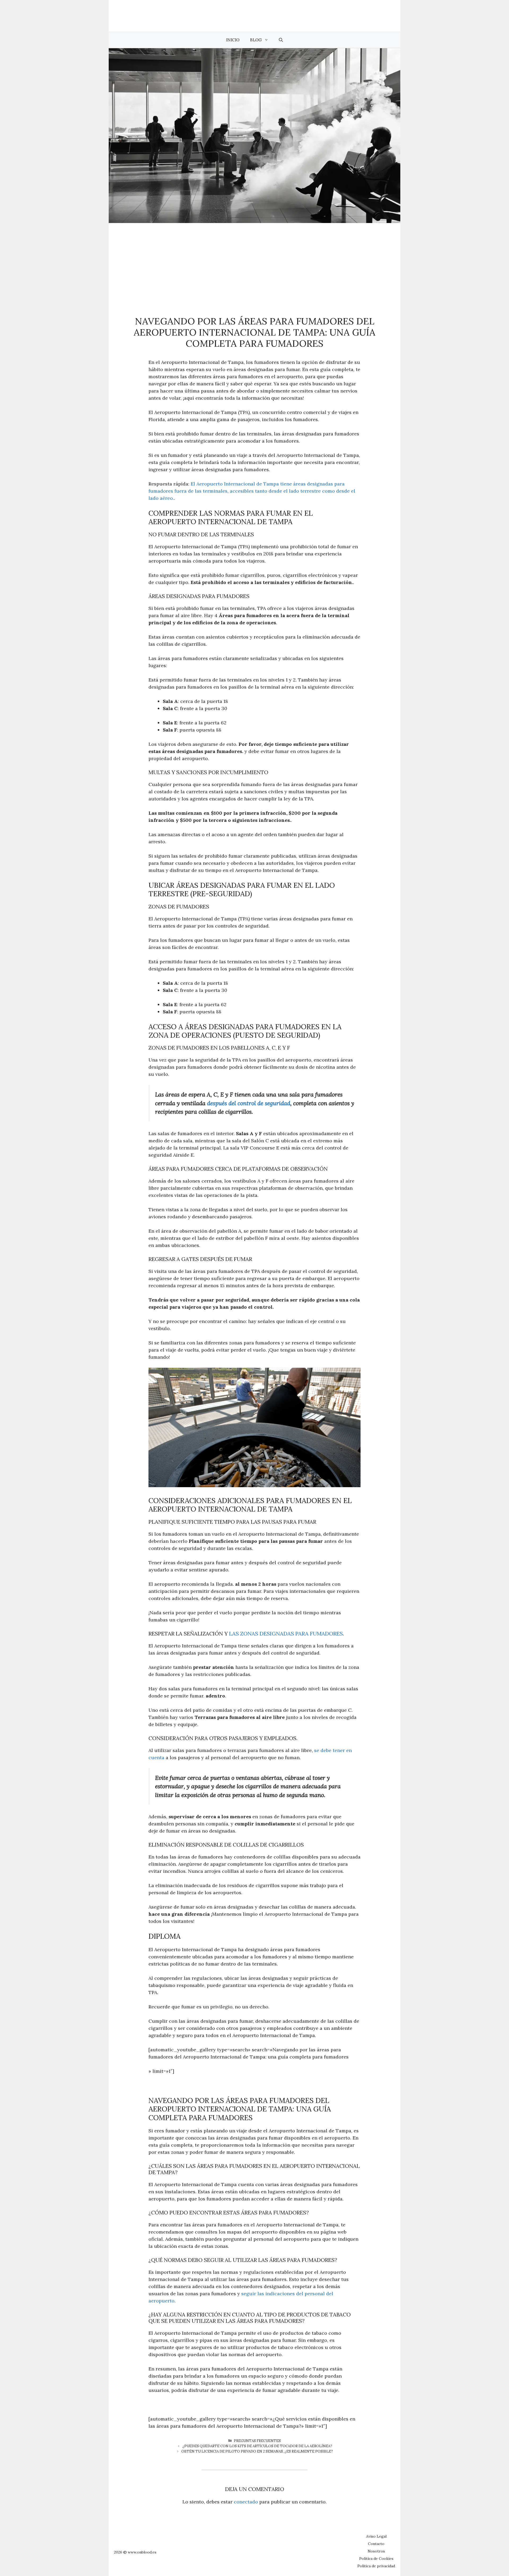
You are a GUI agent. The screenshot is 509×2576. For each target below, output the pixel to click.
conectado (246, 2502)
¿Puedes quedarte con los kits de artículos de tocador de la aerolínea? (257, 2446)
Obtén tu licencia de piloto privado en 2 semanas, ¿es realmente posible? (257, 2451)
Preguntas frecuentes (257, 2441)
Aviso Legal (376, 2536)
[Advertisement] (254, 263)
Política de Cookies (376, 2559)
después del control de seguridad (249, 1103)
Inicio (233, 40)
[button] (281, 40)
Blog (256, 40)
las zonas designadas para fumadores (286, 1634)
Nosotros (376, 2551)
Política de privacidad (376, 2566)
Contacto (376, 2544)
